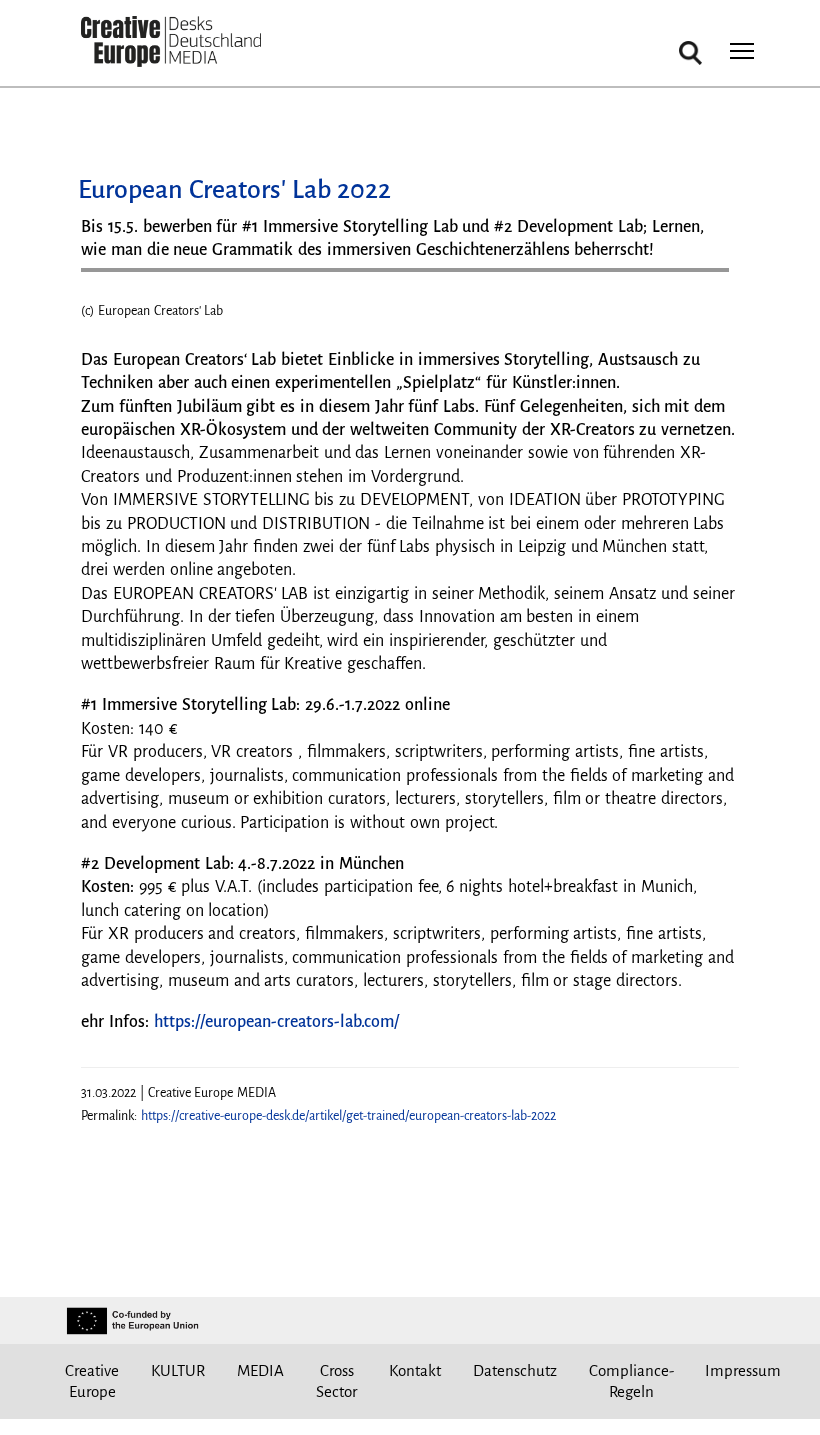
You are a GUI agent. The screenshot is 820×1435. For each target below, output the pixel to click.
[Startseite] (171, 42)
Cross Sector (336, 1381)
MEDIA (260, 1370)
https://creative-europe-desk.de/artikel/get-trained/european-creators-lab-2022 (348, 1116)
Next (704, 296)
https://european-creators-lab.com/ (276, 1022)
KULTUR (178, 1370)
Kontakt (415, 1370)
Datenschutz (515, 1370)
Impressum (743, 1370)
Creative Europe (92, 1381)
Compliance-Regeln (631, 1381)
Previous (116, 296)
